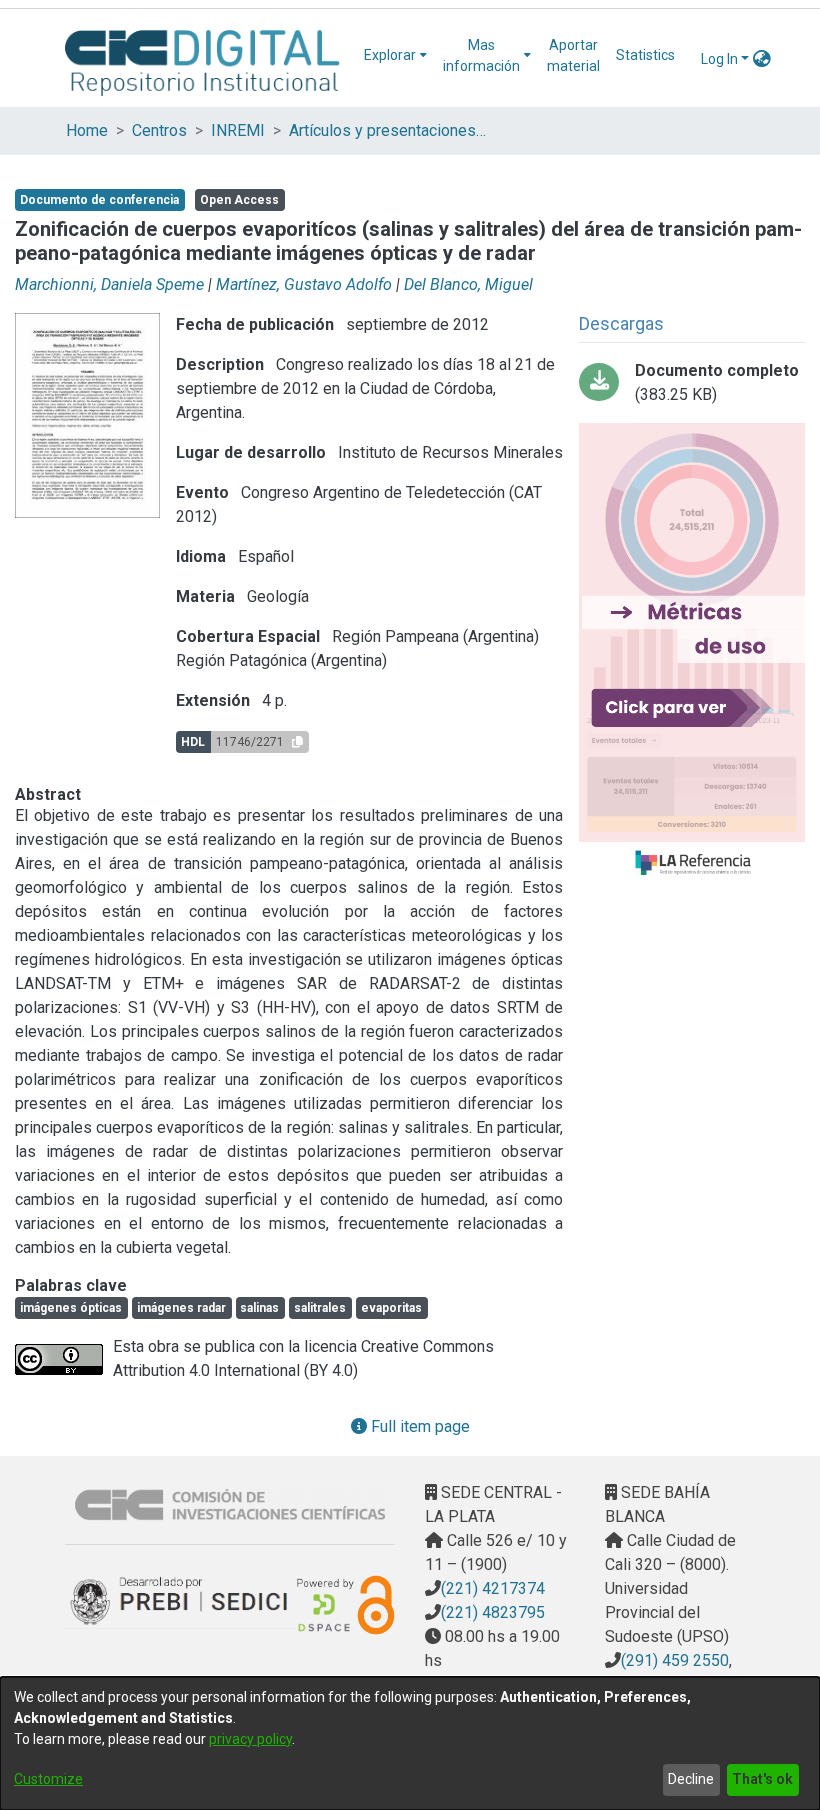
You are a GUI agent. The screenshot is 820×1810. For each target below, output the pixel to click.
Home (87, 130)
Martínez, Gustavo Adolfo (304, 284)
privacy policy (250, 1739)
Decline (691, 1779)
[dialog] (410, 1743)
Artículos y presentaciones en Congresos (389, 130)
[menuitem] (395, 55)
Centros (159, 130)
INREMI (238, 130)
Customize (48, 1779)
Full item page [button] (418, 1426)
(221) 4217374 (493, 1588)
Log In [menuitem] (719, 59)
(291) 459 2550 (675, 1660)
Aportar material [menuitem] (573, 55)
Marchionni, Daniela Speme (109, 284)
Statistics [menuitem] (645, 55)
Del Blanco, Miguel (468, 284)
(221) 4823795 (493, 1612)
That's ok (762, 1779)
